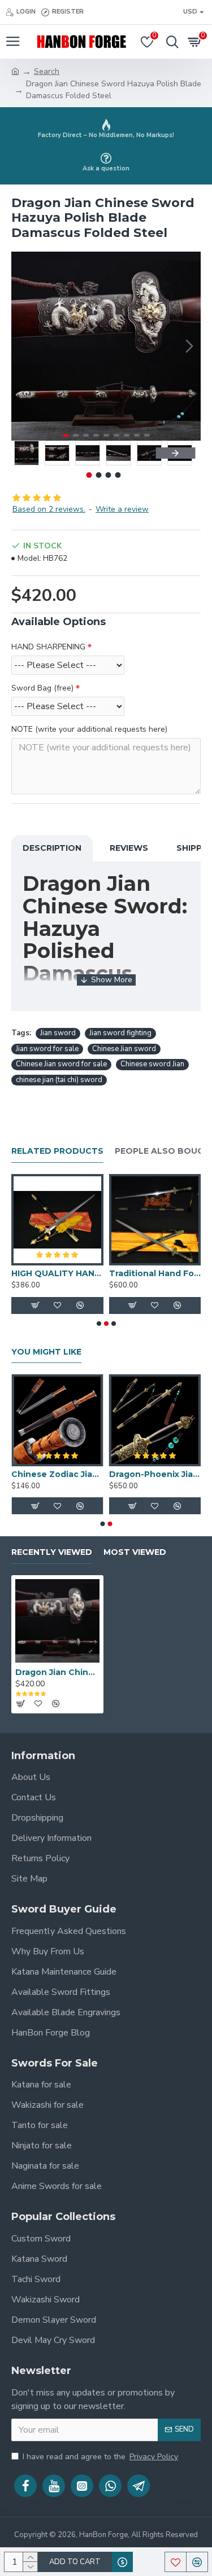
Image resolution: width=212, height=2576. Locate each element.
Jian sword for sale (47, 1049)
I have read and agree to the (100, 2457)
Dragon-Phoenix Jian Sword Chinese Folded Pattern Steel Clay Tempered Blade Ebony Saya (155, 1474)
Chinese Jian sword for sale (61, 1064)
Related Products (57, 1151)
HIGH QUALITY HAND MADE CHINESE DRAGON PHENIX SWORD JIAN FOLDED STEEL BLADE (57, 1273)
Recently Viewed (52, 1552)
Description (52, 848)
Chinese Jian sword (124, 1049)
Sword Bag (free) (42, 688)
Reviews (129, 848)
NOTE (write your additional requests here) (89, 729)
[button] (23, 346)
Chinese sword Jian (152, 1064)
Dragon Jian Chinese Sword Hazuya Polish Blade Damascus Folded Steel (57, 1672)
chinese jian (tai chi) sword (59, 1080)
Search (47, 71)
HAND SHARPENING (48, 647)
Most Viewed (135, 1552)
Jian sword (58, 1033)
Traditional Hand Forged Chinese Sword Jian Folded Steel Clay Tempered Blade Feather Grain (155, 1273)
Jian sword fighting (120, 1033)
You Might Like (46, 1352)
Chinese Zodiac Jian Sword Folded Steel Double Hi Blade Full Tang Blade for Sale (57, 1474)
